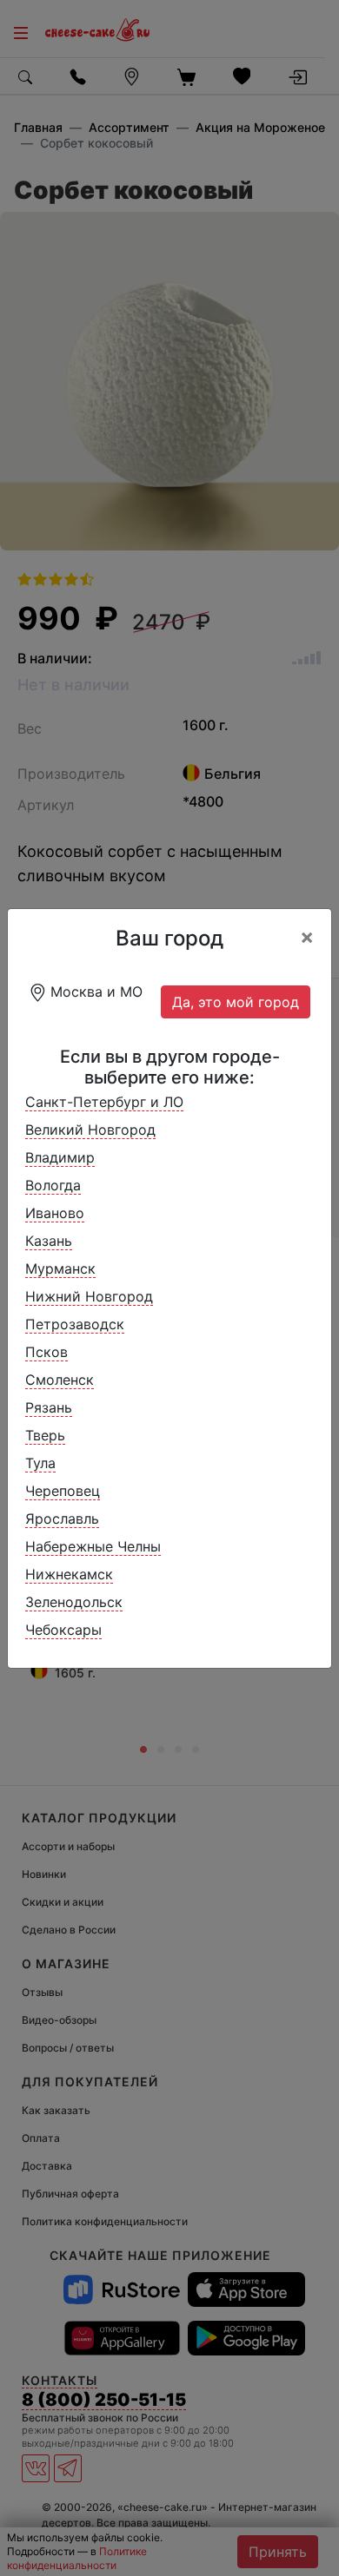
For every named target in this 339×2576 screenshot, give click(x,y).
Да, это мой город (236, 1002)
